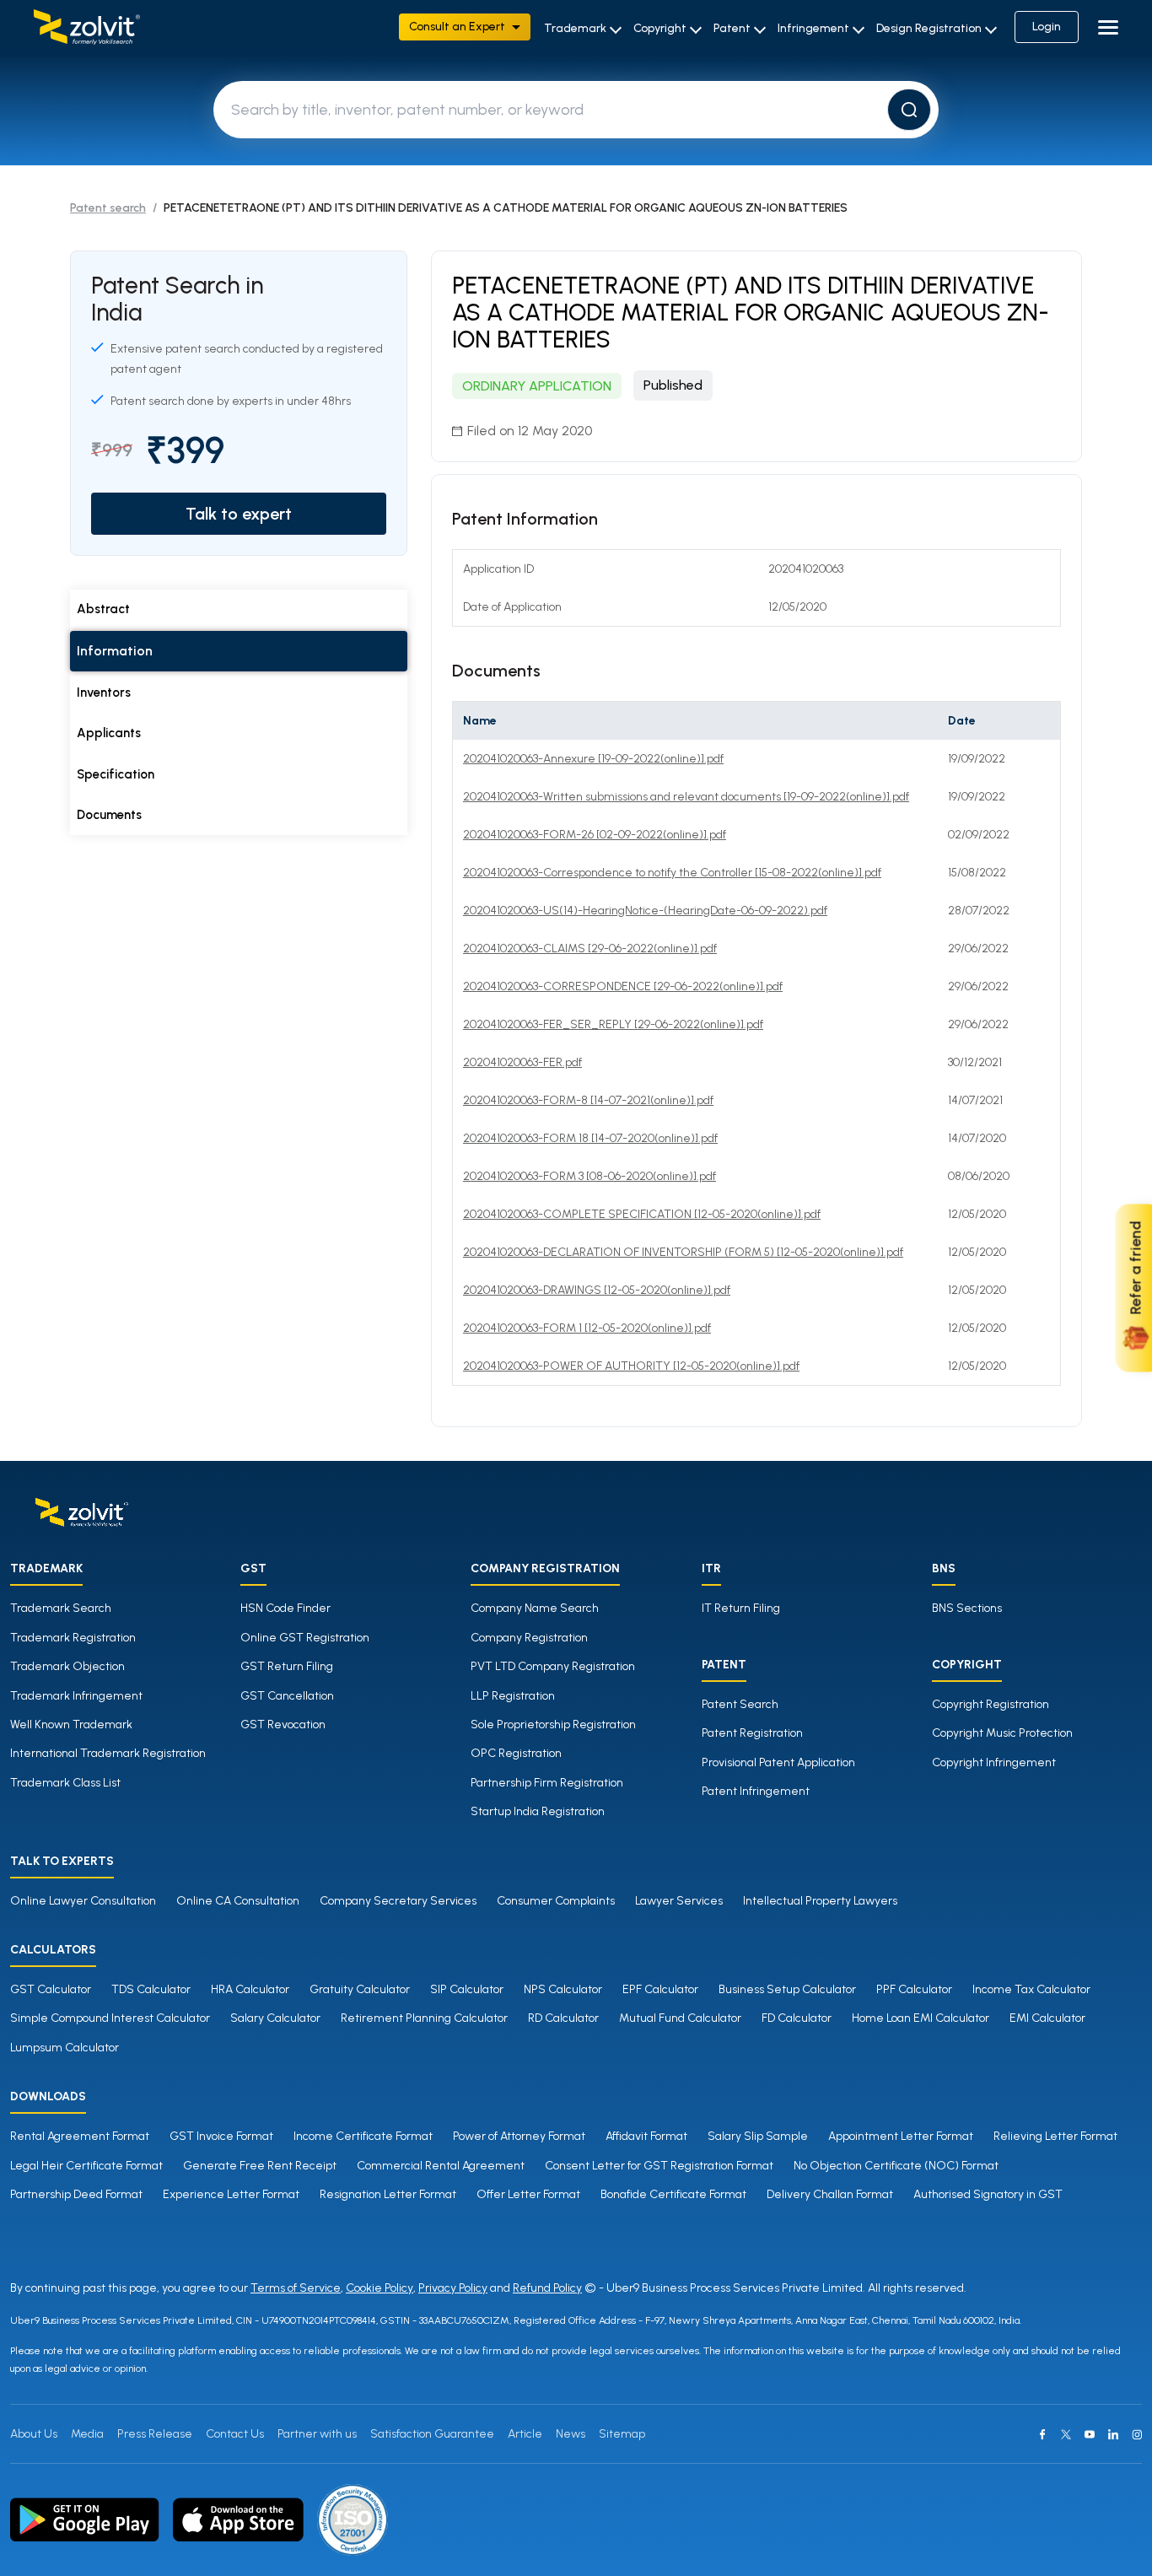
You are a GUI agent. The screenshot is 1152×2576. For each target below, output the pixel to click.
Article (525, 2434)
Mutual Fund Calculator (680, 2018)
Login (1047, 27)
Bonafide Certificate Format (673, 2194)
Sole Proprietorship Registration (553, 1725)
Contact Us (235, 2434)
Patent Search (740, 1704)
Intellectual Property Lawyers (820, 1901)
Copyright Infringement (994, 1762)
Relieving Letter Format (1055, 2136)
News (571, 2434)
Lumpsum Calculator (65, 2048)
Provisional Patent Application (778, 1762)
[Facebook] (1042, 2434)
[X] (1066, 2434)
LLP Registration (513, 1696)
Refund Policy (547, 2288)
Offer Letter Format (528, 2194)
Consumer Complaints (556, 1901)
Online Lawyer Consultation (83, 1901)
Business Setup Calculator (787, 1989)
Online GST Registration (305, 1638)
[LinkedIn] (1113, 2434)
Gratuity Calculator (360, 1989)
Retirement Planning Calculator (424, 2018)
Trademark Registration (73, 1638)
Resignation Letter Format (388, 2194)
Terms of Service (296, 2288)
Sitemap (622, 2434)
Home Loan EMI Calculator (921, 2018)
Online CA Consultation (238, 1901)
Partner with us (317, 2434)
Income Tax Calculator (1031, 1989)
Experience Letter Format (231, 2194)
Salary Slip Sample (758, 2136)
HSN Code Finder (285, 1608)
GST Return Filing (287, 1666)
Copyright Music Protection (1002, 1733)
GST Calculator (51, 1989)
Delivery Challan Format (830, 2194)
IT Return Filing (741, 1608)
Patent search (108, 208)
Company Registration (529, 1638)
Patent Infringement (756, 1791)
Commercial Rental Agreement (441, 2166)
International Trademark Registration (108, 1753)
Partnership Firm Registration (547, 1783)
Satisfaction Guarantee (432, 2434)
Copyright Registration (991, 1704)
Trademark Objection (67, 1666)
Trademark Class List (65, 1783)
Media (87, 2434)
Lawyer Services (679, 1901)
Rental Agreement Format (80, 2136)
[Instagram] (1137, 2434)
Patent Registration (752, 1733)
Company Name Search (535, 1608)
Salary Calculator (275, 2018)
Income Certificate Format (363, 2136)
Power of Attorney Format (519, 2136)
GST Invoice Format (221, 2136)
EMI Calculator (1047, 2018)
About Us (34, 2434)
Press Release (155, 2434)
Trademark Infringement (76, 1696)
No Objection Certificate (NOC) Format (896, 2166)
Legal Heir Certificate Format (86, 2166)
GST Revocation (283, 1725)
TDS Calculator (151, 1989)
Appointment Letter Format (901, 2136)
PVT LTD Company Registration (553, 1666)
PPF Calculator (914, 1989)
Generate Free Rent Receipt (260, 2166)
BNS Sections (967, 1608)
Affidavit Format (646, 2136)
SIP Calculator (467, 1989)
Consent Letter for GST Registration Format (659, 2166)
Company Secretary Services (398, 1901)
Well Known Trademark (71, 1725)
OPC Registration (516, 1753)
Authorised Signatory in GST (988, 2194)
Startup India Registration (538, 1811)
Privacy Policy (453, 2288)
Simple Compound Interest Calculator (110, 2018)
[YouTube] (1090, 2434)
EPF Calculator (660, 1989)
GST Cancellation (287, 1696)
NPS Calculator (563, 1989)
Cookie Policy (380, 2288)
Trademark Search (61, 1608)
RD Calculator (563, 2018)
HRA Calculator (250, 1989)
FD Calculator (797, 2018)
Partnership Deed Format (76, 2194)
